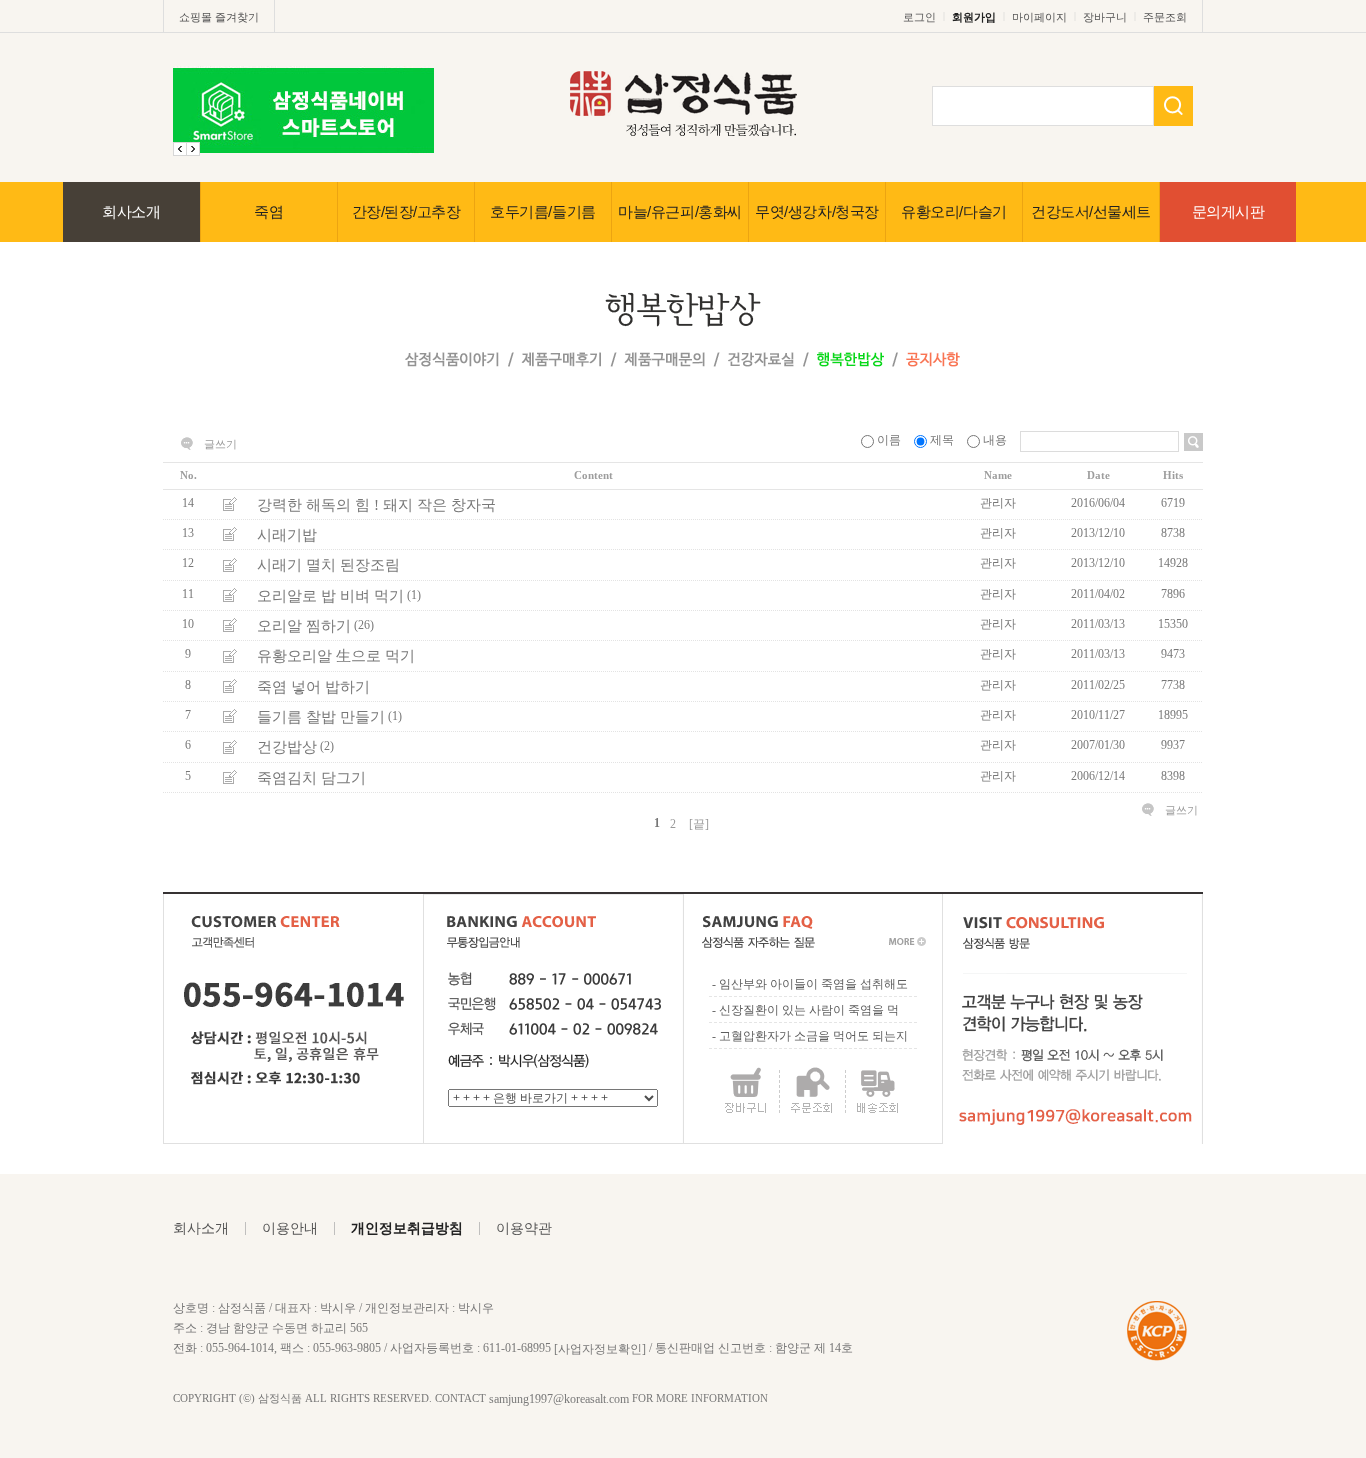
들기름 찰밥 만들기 (321, 717)
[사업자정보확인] (600, 1348)
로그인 (919, 17)
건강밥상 (287, 747)
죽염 (268, 211)
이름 (889, 440)
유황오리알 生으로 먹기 (336, 656)
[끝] (699, 824)
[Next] (180, 149)
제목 (942, 440)
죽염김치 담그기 (311, 778)
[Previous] (193, 149)
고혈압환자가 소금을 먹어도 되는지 (813, 1036)
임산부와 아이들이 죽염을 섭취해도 (813, 984)
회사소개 (131, 211)
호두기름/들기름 (542, 211)
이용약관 (524, 1228)
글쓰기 (220, 444)
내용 (995, 440)
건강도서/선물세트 (1091, 211)
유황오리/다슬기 (953, 211)
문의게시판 (1228, 211)
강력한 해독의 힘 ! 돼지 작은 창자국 (376, 505)
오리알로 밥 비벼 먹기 (330, 596)
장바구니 (1105, 17)
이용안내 (290, 1228)
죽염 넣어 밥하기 (313, 687)
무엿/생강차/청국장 (817, 211)
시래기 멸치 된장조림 (328, 565)
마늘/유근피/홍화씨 (680, 211)
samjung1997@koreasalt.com (559, 1399)
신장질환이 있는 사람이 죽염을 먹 (809, 1010)
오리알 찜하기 (304, 626)
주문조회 (1165, 17)
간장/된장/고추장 (406, 211)
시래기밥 (287, 535)
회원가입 (974, 17)
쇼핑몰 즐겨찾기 (219, 17)
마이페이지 (1039, 17)
